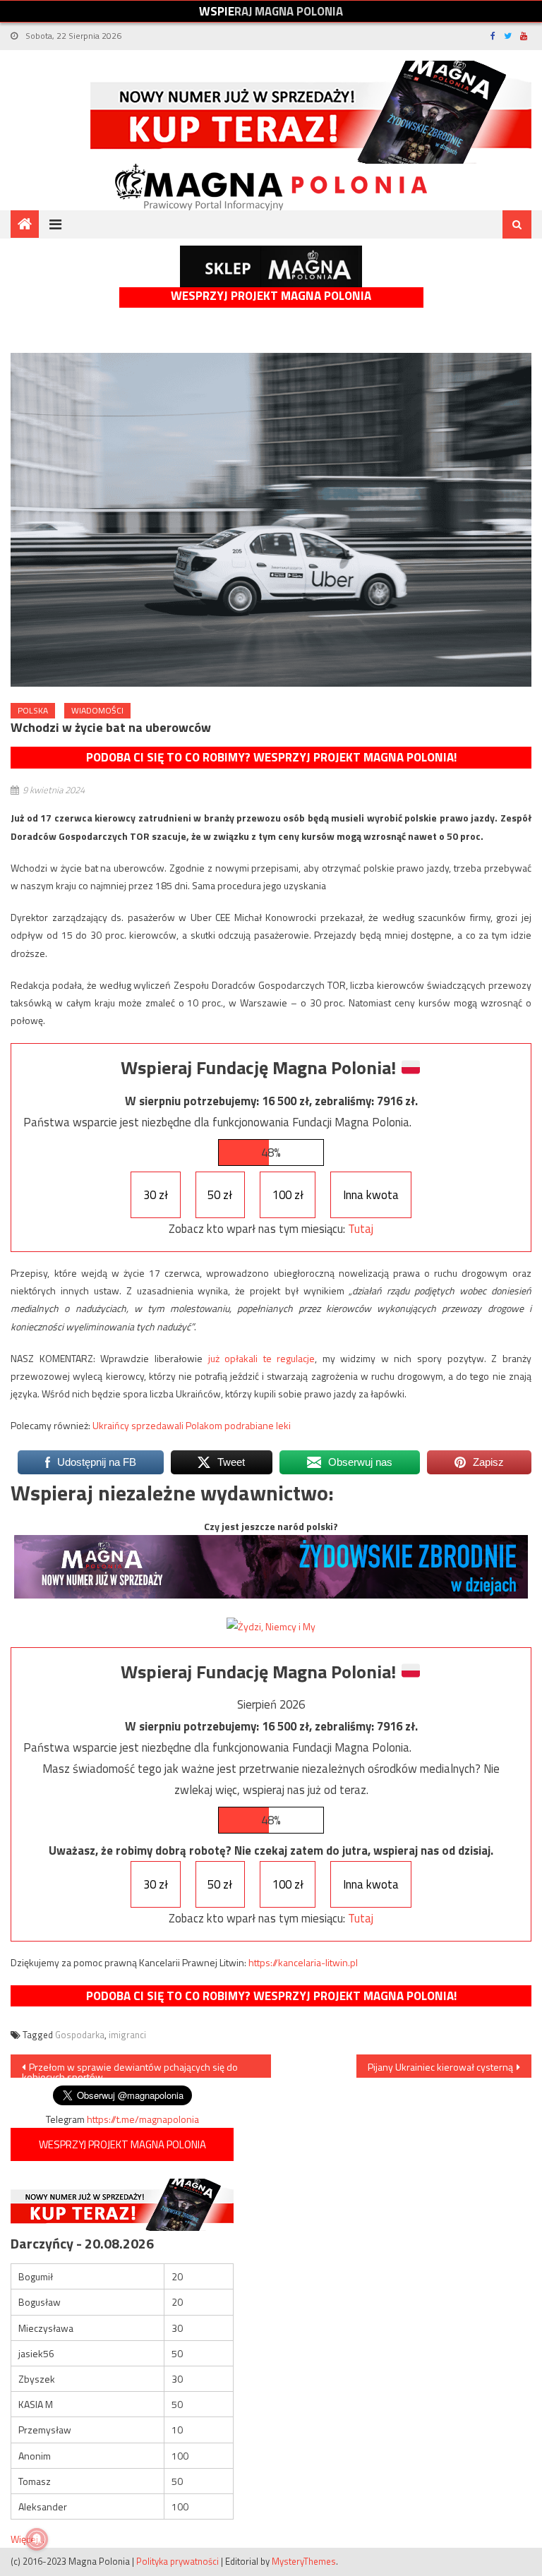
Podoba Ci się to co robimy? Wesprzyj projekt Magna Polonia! (271, 757)
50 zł (220, 1195)
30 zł (156, 1195)
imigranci (127, 2035)
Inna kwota (371, 1195)
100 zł (288, 1195)
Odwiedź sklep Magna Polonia (271, 266)
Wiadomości (97, 710)
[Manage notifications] (37, 2539)
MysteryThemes (304, 2561)
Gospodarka (80, 2035)
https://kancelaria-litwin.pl (303, 1962)
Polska (33, 710)
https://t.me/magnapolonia (143, 2119)
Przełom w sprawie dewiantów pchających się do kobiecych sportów (130, 2069)
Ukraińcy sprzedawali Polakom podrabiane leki (192, 1425)
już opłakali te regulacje (262, 1358)
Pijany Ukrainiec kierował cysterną (440, 2067)
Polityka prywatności (177, 2561)
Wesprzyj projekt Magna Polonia (271, 296)
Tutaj (361, 1229)
